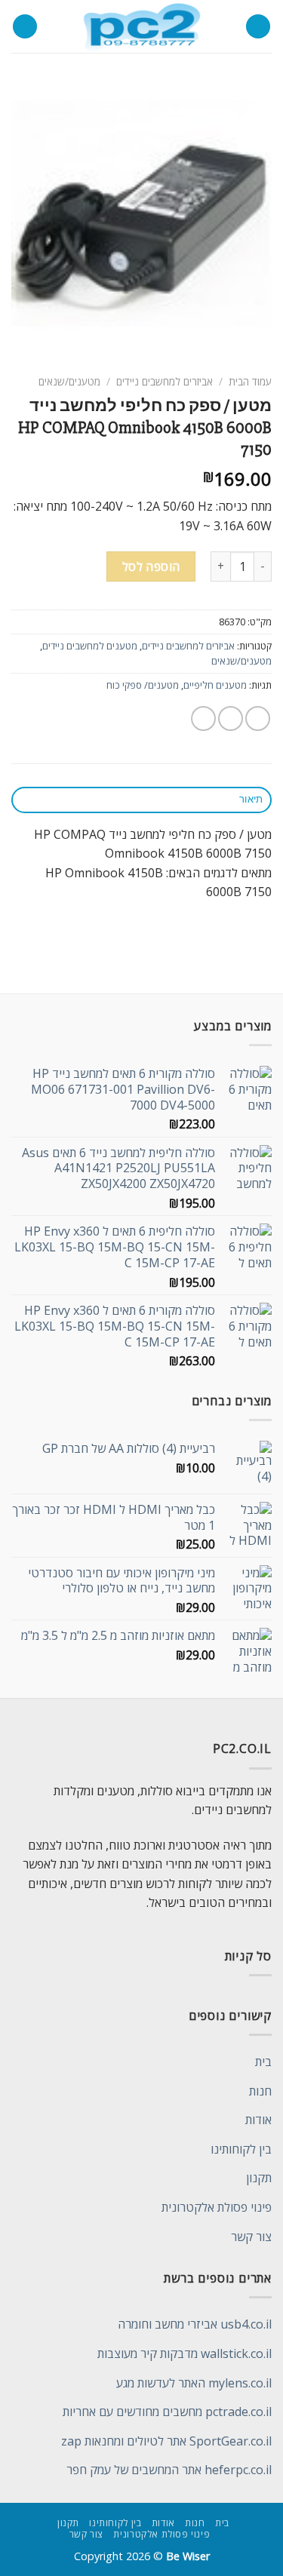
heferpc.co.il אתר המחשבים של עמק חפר (169, 2470)
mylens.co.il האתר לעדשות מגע (194, 2383)
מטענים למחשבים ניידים (90, 646)
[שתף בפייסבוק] (231, 718)
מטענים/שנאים (69, 381)
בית (263, 2062)
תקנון (259, 2178)
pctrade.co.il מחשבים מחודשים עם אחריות (167, 2412)
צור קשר (251, 2237)
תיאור (251, 799)
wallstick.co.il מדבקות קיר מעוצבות (185, 2353)
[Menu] (258, 27)
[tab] (141, 800)
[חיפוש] (25, 27)
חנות (260, 2091)
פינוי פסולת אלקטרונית (217, 2207)
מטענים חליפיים (215, 685)
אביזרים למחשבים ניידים (165, 381)
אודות (258, 2120)
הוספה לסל (151, 566)
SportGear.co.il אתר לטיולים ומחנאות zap (166, 2441)
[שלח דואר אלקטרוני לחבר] (203, 718)
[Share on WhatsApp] (258, 718)
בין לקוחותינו (241, 2149)
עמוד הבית (250, 381)
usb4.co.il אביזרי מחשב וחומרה (195, 2324)
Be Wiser (188, 2556)
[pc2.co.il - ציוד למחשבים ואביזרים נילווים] (141, 26)
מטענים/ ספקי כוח (143, 685)
